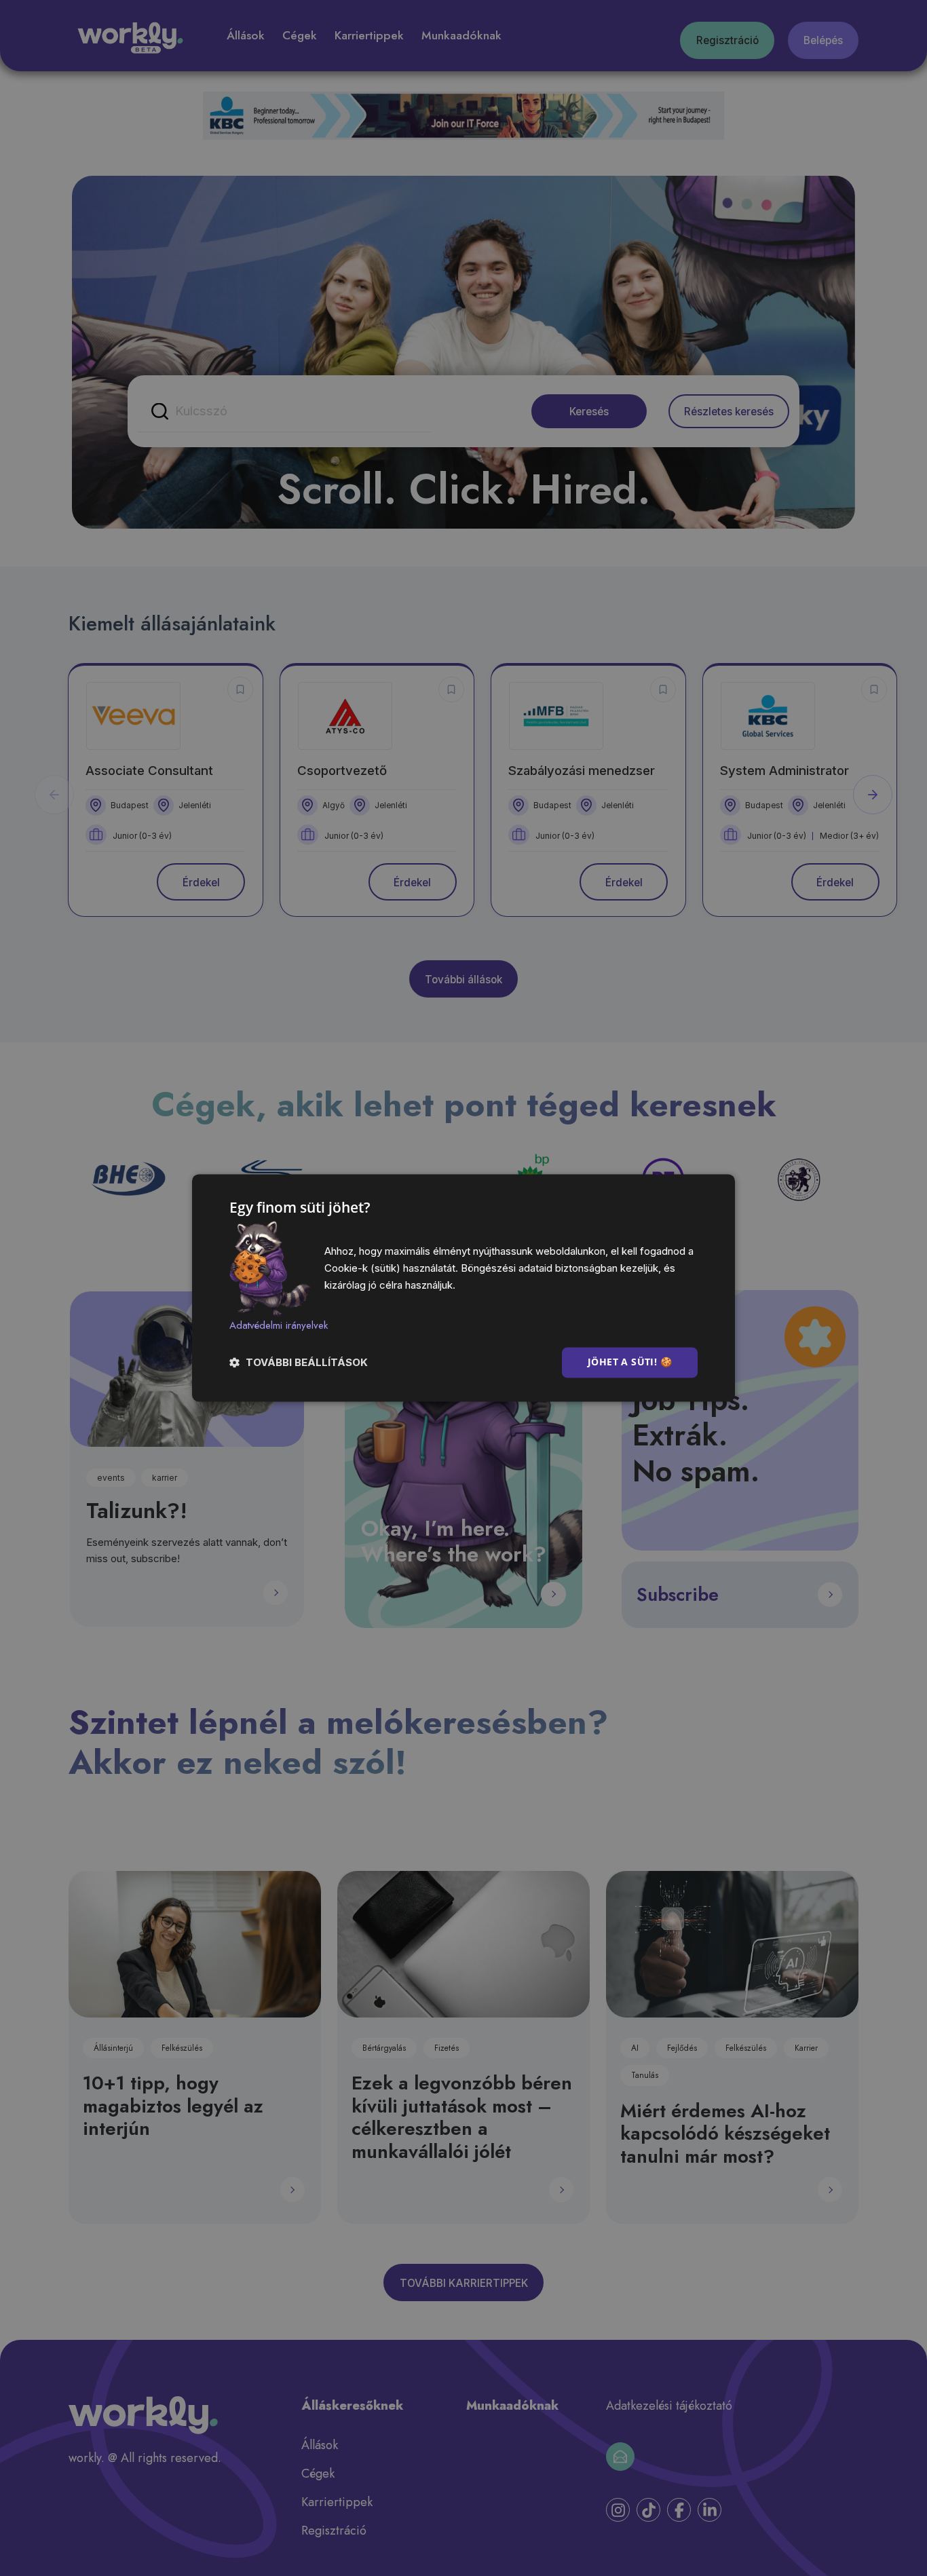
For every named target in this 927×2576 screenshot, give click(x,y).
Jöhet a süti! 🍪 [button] (630, 1362)
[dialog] (463, 1288)
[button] (299, 1363)
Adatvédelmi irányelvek (279, 1325)
